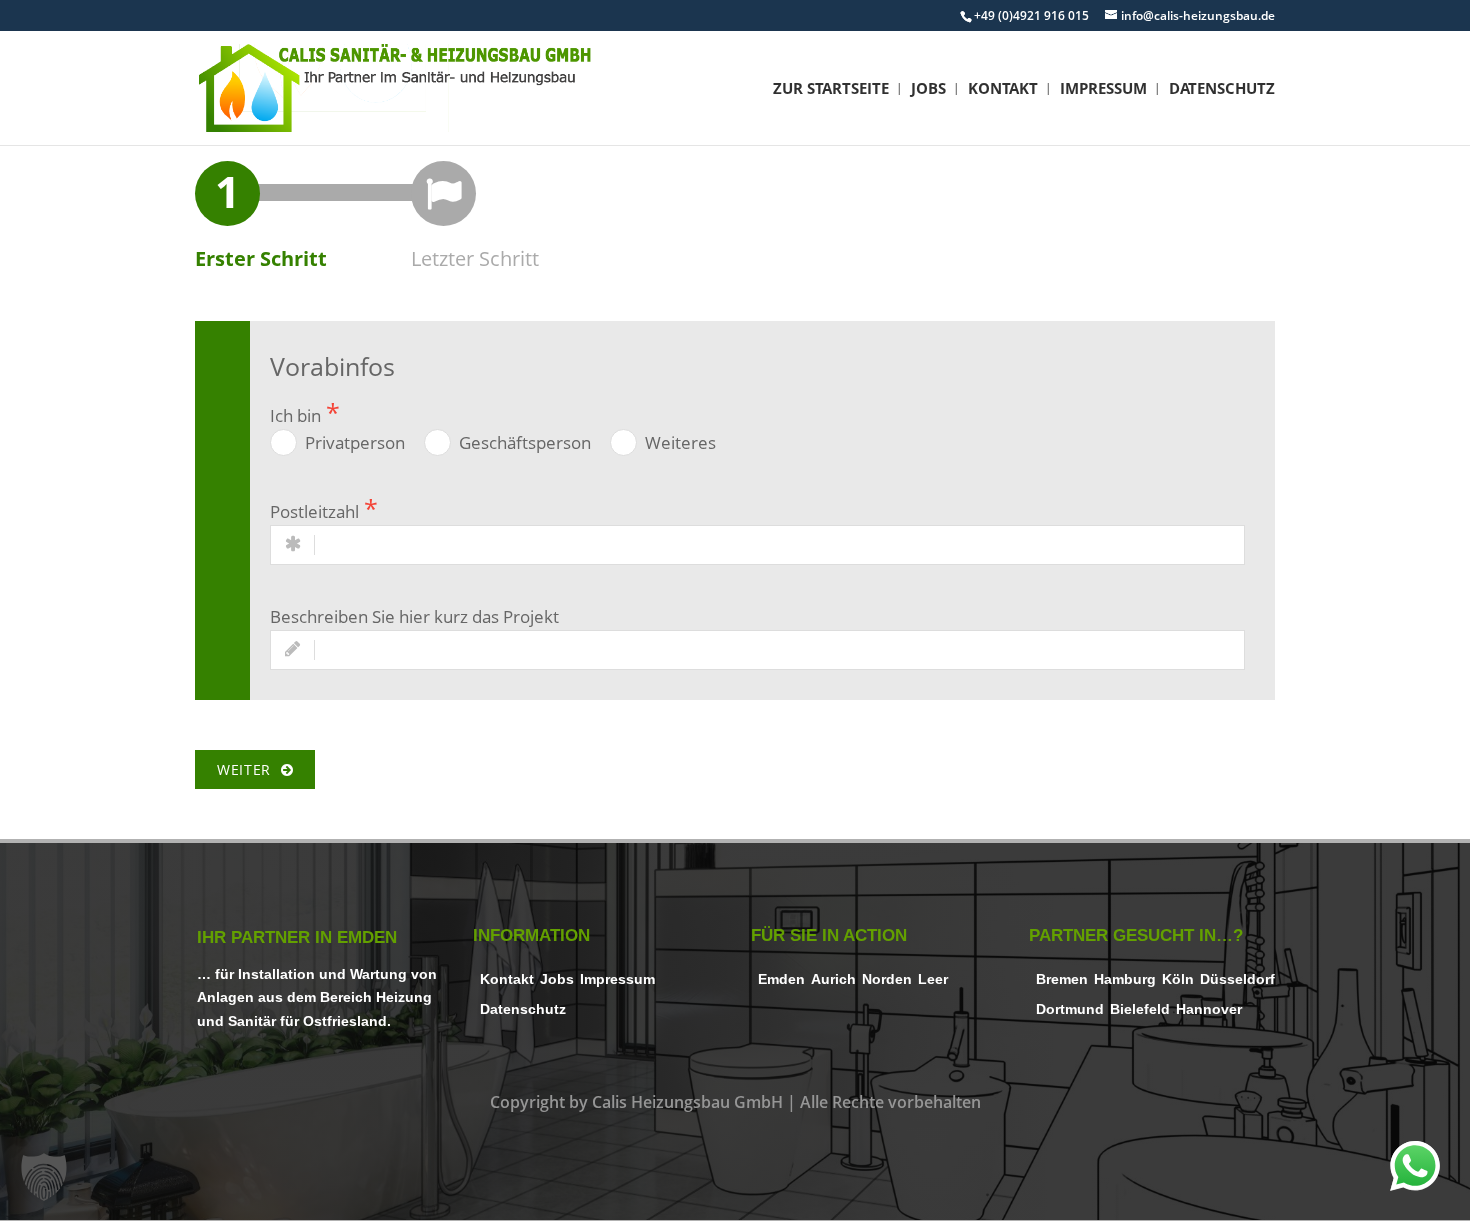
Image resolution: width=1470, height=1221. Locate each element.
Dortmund (1070, 1009)
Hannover (1209, 1009)
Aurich (833, 979)
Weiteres (680, 442)
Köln (1178, 979)
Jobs (928, 89)
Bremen (1062, 979)
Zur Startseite (831, 89)
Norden (887, 979)
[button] (44, 1177)
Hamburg (1125, 979)
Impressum (1103, 89)
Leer (933, 979)
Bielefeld (1140, 1009)
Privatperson (355, 442)
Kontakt (1003, 89)
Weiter (249, 769)
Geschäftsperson (525, 442)
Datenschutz (1222, 89)
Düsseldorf (1237, 979)
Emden (781, 979)
